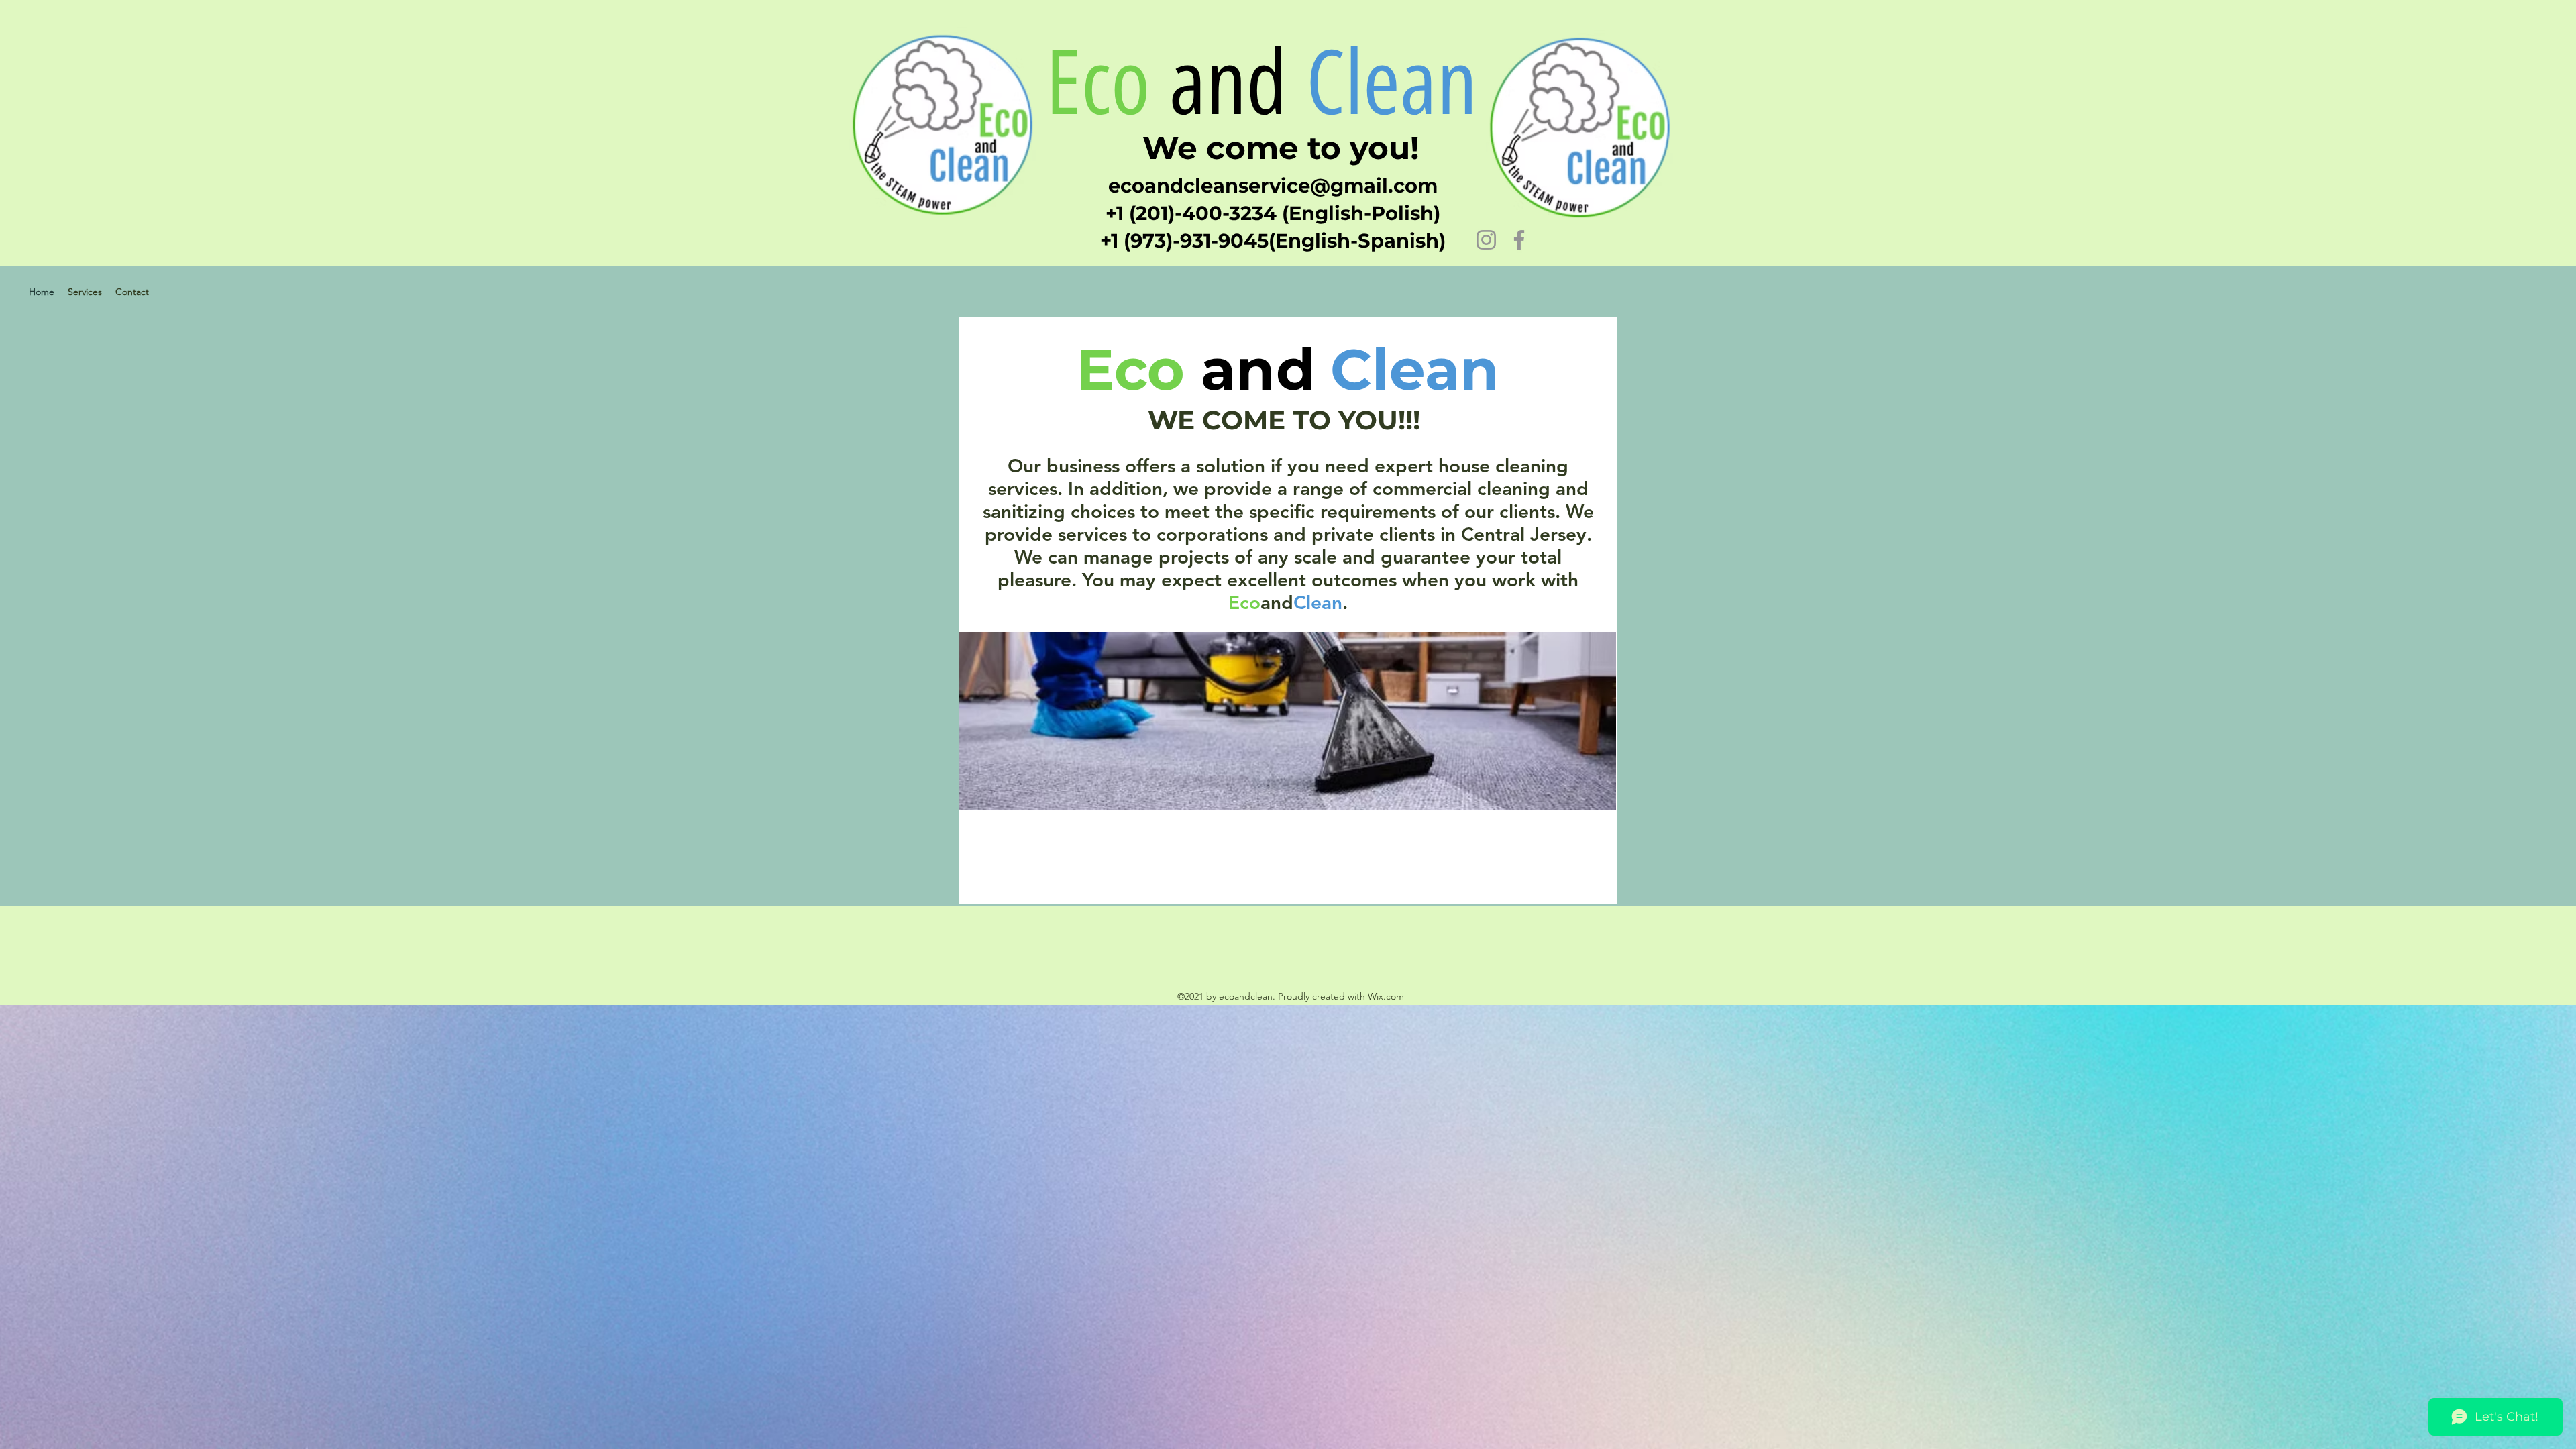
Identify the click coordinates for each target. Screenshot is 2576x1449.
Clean (1403, 83)
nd (1247, 83)
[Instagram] (1486, 240)
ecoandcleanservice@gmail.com (1273, 185)
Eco (1098, 83)
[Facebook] (1519, 240)
